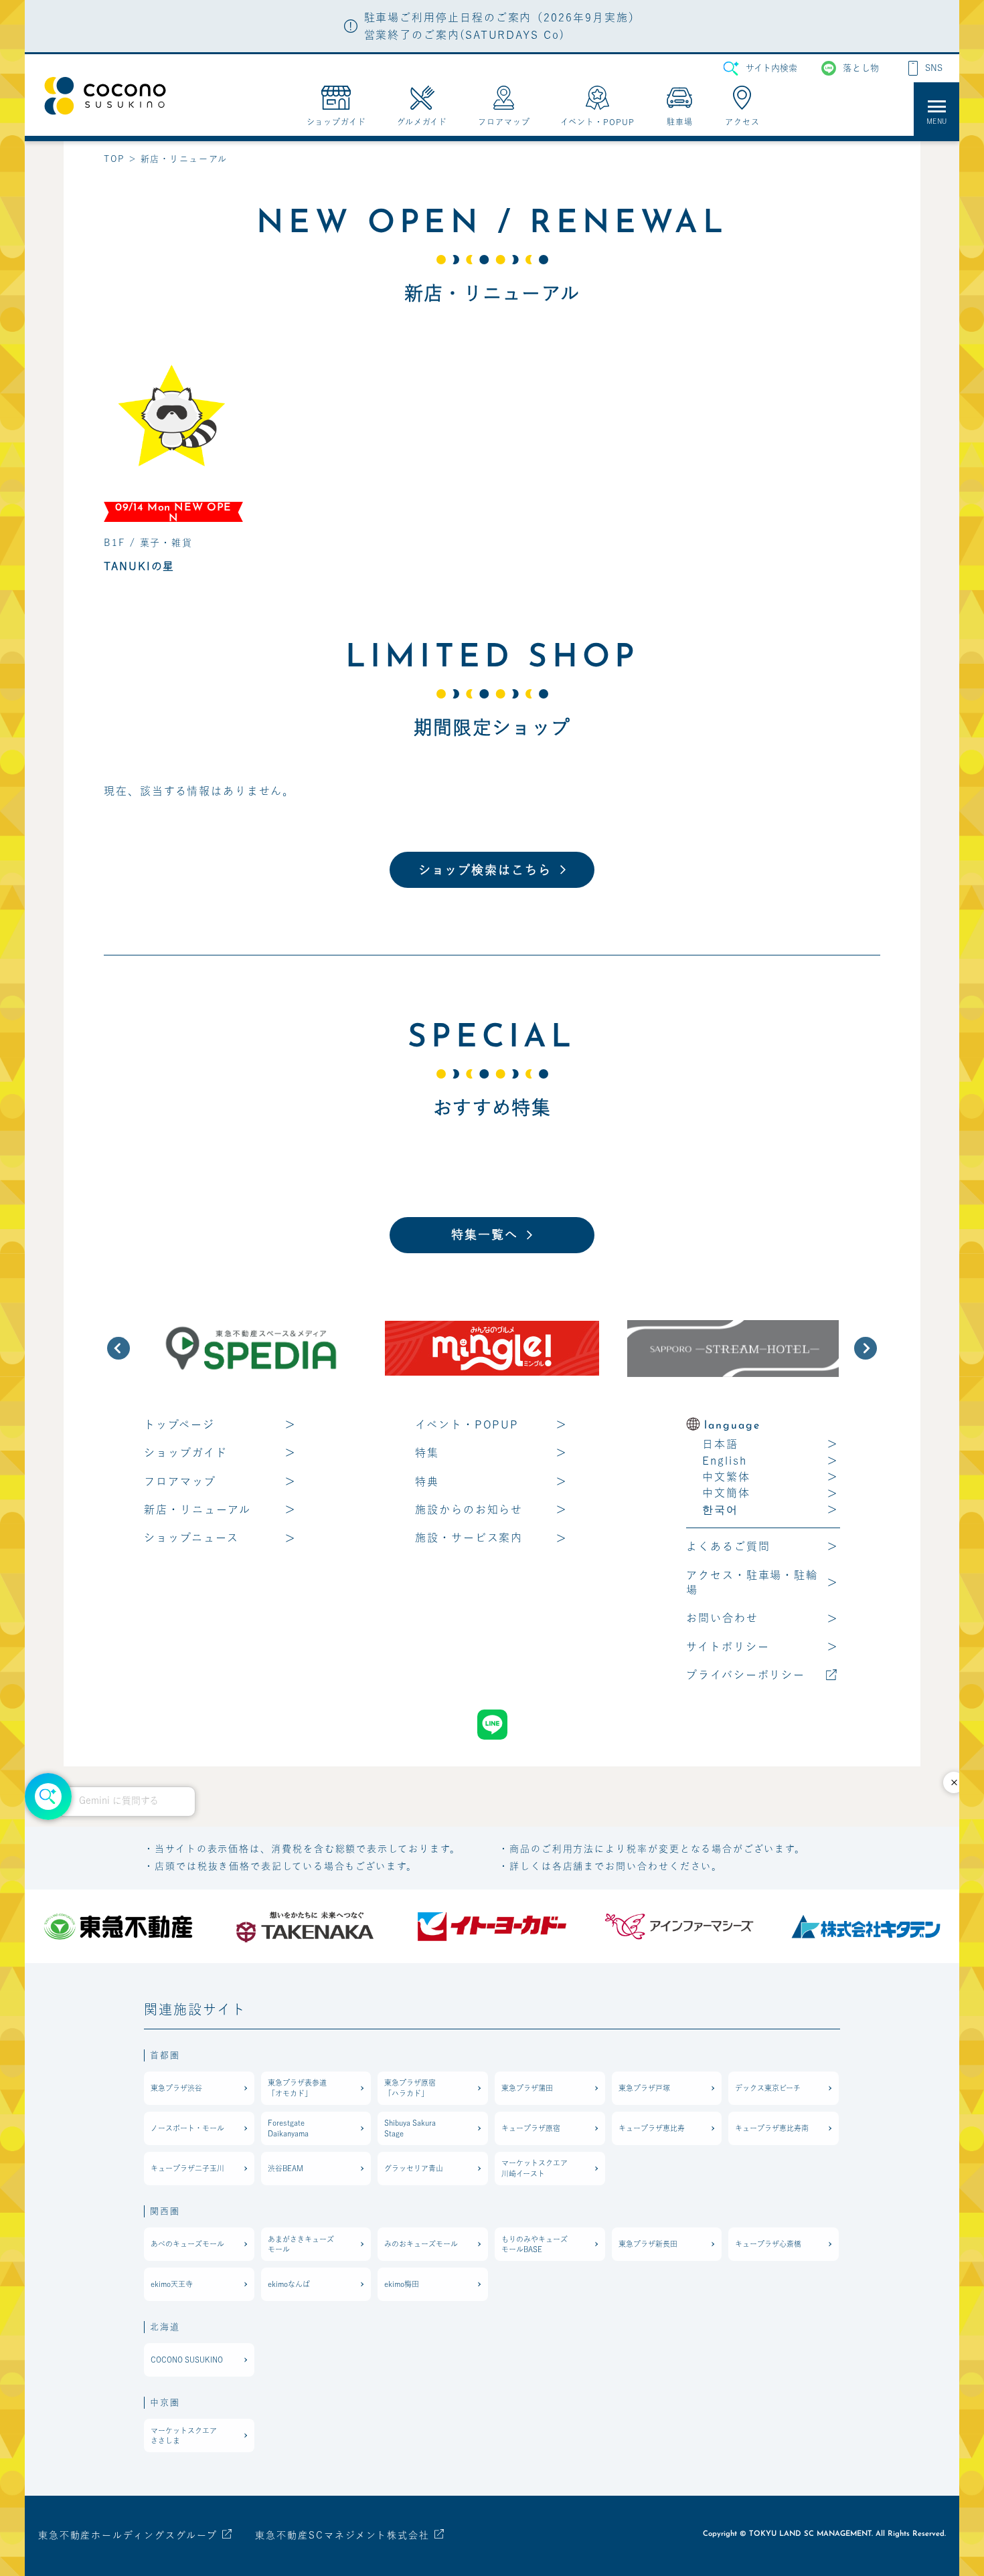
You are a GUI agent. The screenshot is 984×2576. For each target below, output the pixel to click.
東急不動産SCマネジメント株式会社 (342, 2535)
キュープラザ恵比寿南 (772, 2128)
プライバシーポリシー (746, 1675)
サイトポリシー (728, 1647)
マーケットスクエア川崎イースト (535, 2168)
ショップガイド (185, 1453)
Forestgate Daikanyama (288, 2128)
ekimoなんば (289, 2284)
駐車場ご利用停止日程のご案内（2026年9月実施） (502, 17)
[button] (118, 1348)
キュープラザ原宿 (531, 2128)
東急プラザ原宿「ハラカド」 (410, 2088)
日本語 (720, 1444)
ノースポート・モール (187, 2128)
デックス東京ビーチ (768, 2088)
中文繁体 (726, 1477)
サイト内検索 (771, 68)
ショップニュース (191, 1538)
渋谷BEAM (285, 2168)
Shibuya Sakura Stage (410, 2128)
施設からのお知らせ (469, 1509)
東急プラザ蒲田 (527, 2088)
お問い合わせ (722, 1618)
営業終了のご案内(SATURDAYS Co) (465, 35)
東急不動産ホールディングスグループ (128, 2535)
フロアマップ (180, 1481)
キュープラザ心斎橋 (768, 2244)
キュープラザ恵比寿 (652, 2128)
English (724, 1461)
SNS (934, 68)
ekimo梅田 (402, 2284)
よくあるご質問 (728, 1546)
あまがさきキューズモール (301, 2244)
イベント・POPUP (467, 1424)
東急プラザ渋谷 (176, 2088)
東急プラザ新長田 (648, 2244)
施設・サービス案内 (469, 1538)
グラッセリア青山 (414, 2168)
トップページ (179, 1424)
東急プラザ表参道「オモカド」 (297, 2088)
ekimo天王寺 (172, 2284)
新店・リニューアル (197, 1509)
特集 (427, 1453)
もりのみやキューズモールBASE (535, 2244)
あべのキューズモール (187, 2244)
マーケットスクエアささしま (184, 2435)
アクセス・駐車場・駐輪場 (752, 1582)
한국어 (720, 1509)
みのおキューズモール (421, 2244)
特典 (427, 1481)
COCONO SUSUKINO (187, 2360)
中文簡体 (726, 1493)
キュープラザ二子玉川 (187, 2168)
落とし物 (861, 68)
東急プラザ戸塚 (644, 2088)
